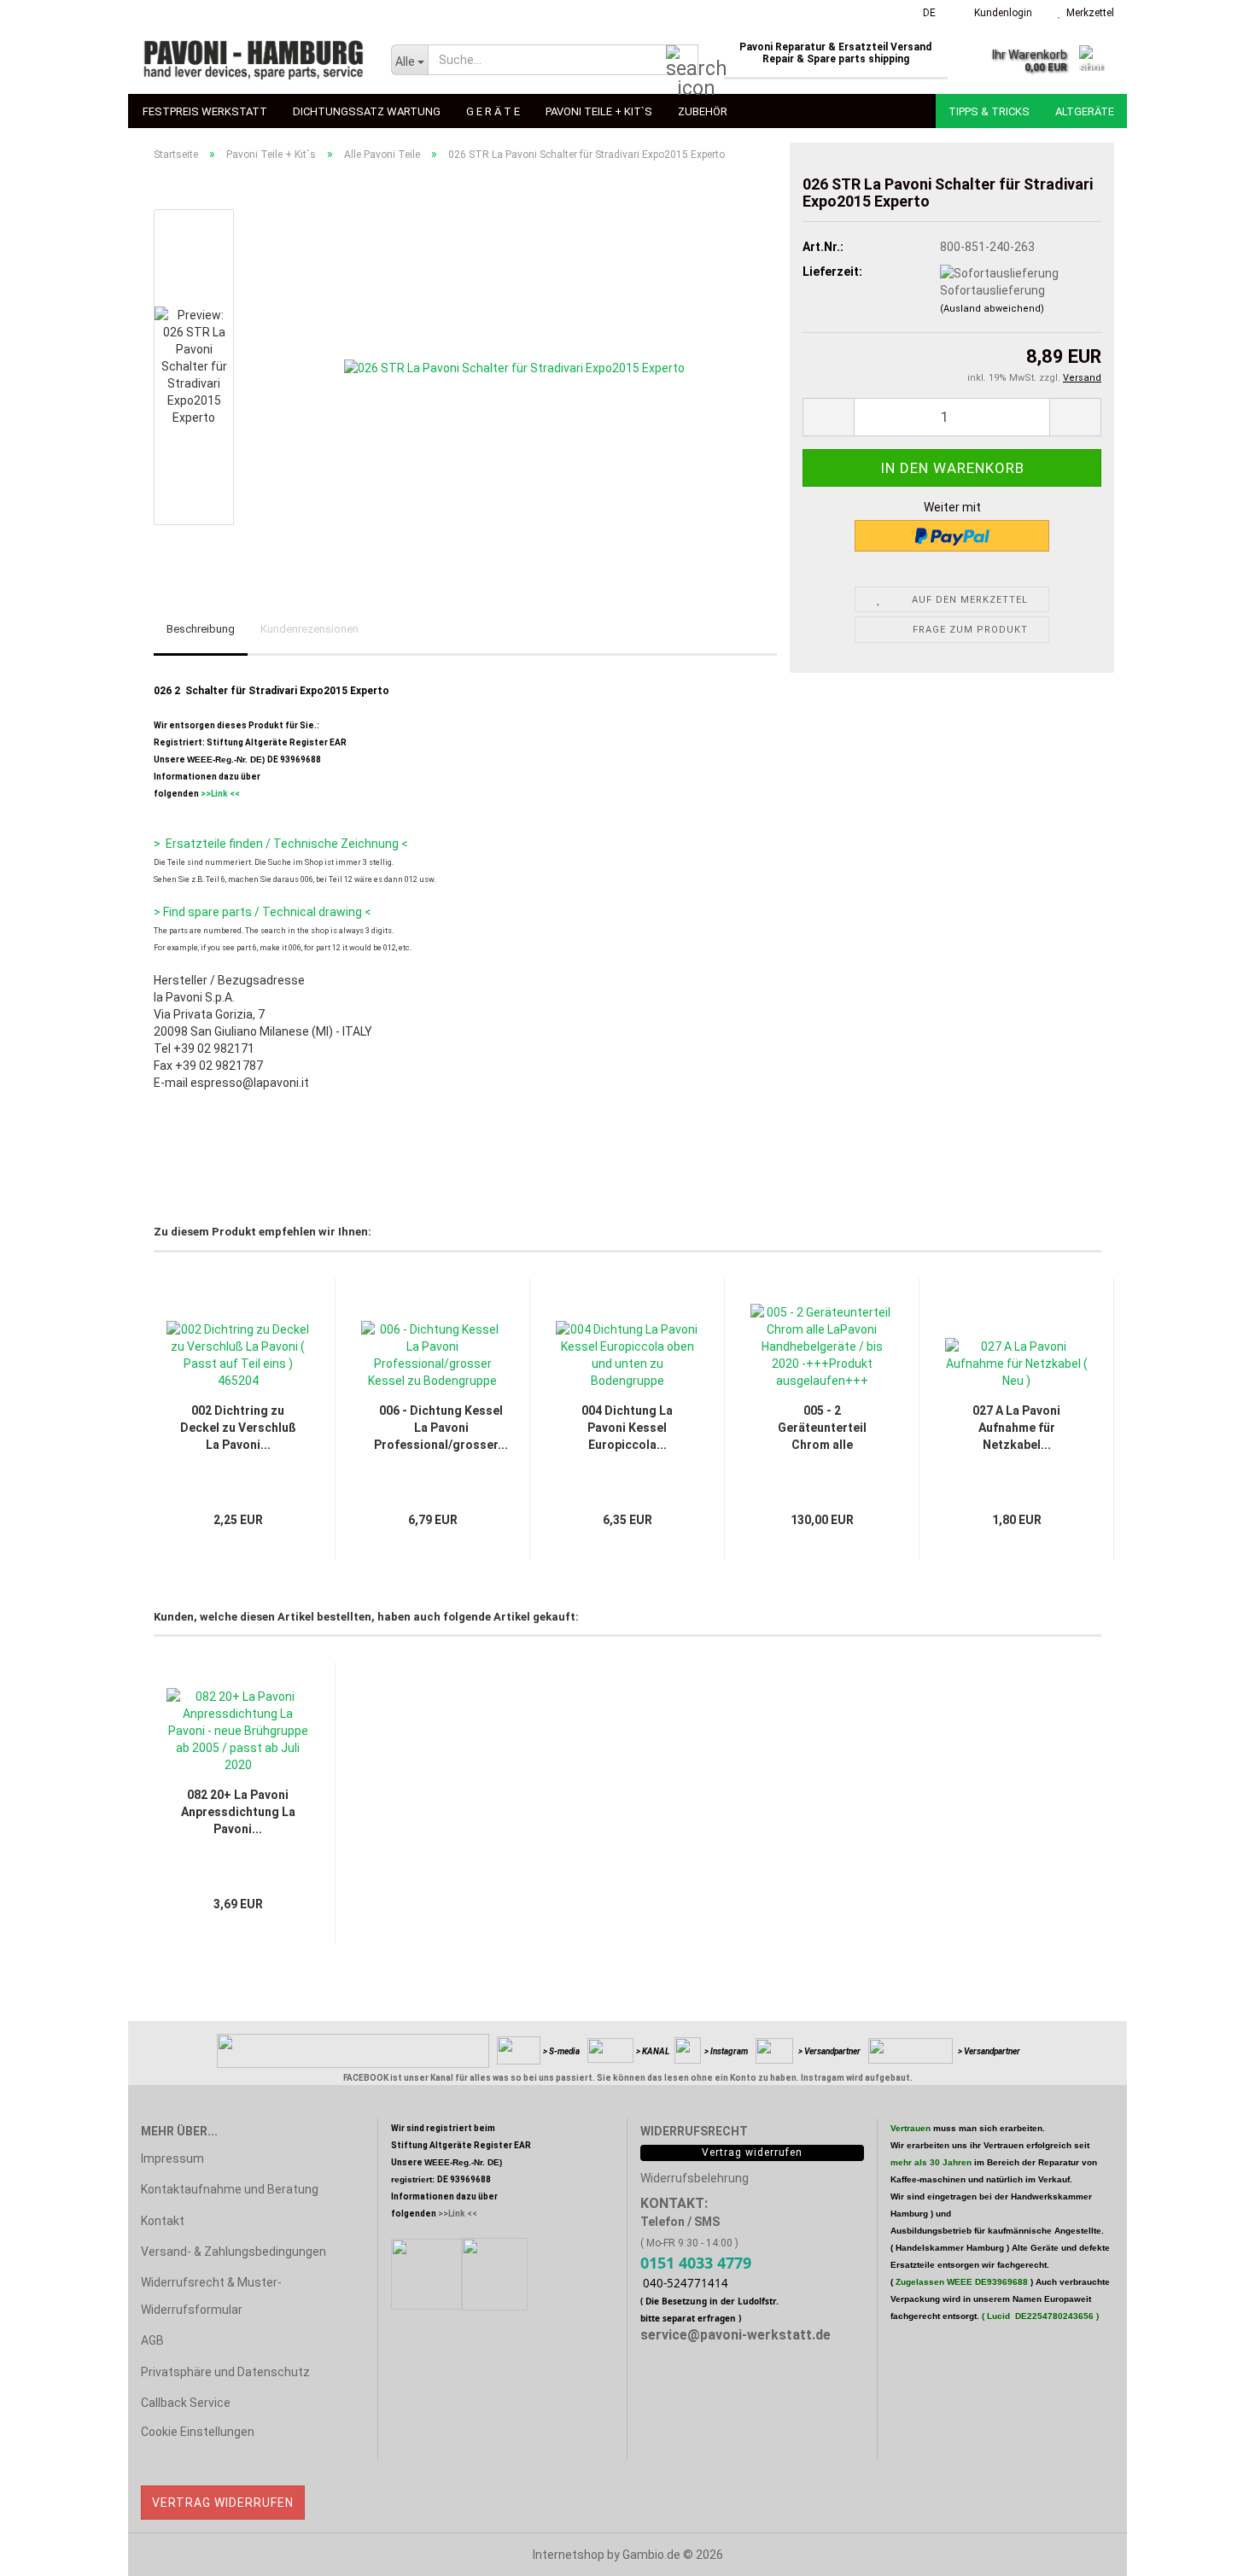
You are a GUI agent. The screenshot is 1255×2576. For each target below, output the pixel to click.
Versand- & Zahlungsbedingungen (233, 2252)
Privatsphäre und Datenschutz (225, 2372)
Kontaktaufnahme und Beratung (230, 2189)
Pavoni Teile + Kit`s (599, 111)
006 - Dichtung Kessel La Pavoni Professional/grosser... (441, 1428)
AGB (152, 2340)
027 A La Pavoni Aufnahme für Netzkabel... (1016, 1428)
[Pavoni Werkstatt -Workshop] (253, 60)
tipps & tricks (989, 111)
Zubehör (703, 111)
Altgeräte (1085, 111)
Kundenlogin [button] (1001, 13)
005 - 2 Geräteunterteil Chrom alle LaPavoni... (822, 1428)
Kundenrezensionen (309, 629)
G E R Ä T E (493, 111)
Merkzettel (1088, 13)
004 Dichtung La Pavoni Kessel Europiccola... (627, 1428)
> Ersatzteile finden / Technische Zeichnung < (281, 844)
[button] (924, 13)
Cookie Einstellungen (198, 2432)
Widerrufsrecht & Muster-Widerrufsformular (211, 2296)
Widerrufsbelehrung (695, 2178)
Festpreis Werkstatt (205, 111)
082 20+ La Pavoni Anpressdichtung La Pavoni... (238, 1812)
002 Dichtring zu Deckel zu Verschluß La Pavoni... (238, 1428)
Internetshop (569, 2555)
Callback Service (186, 2403)
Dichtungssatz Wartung (367, 111)
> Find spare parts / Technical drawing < (263, 912)
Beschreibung (201, 629)
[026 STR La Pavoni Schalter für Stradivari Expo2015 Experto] (514, 366)
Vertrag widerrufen (223, 2503)
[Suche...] (682, 61)
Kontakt (163, 2221)
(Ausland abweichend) (992, 309)
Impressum (172, 2158)
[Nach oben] (1208, 2550)
